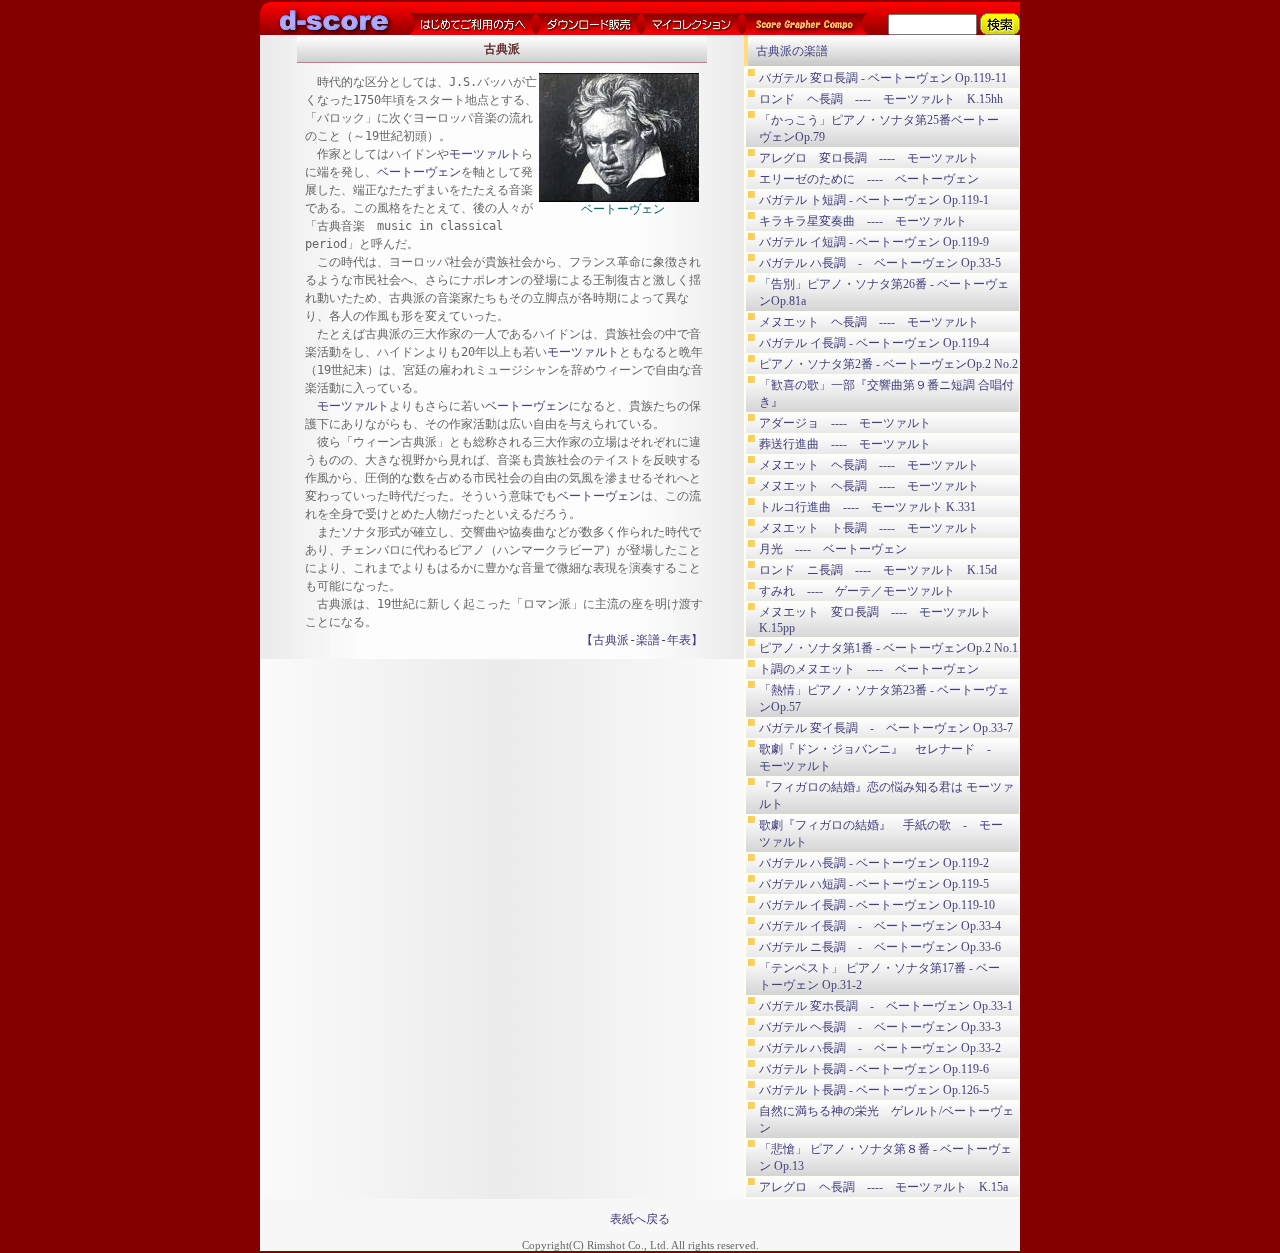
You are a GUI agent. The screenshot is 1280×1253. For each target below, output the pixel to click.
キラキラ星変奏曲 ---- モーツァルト (863, 221)
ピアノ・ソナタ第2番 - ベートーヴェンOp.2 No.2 (888, 364)
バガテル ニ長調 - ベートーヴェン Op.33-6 (880, 947)
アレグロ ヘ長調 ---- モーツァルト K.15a (883, 1187)
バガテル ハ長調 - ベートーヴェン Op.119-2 (874, 863)
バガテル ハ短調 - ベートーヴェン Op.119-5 (874, 884)
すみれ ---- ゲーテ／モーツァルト (857, 591)
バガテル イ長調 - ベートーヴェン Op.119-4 (874, 343)
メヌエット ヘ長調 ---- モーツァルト (869, 322)
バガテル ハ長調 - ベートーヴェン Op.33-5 (880, 263)
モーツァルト (485, 154)
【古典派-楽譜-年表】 (642, 640)
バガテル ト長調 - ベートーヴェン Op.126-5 (874, 1090)
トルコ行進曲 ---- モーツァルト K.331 (867, 507)
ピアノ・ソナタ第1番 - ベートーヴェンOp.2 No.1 (888, 648)
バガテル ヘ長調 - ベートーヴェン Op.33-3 (880, 1027)
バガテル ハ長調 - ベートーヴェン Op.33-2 (880, 1048)
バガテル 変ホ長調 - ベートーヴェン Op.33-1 (886, 1006)
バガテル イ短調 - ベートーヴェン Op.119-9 (874, 242)
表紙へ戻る (640, 1219)
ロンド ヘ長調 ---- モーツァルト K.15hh (881, 99)
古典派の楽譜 (792, 51)
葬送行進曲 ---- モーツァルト (845, 444)
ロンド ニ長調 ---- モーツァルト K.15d (878, 570)
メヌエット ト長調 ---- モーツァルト (869, 528)
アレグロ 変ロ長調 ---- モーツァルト (869, 158)
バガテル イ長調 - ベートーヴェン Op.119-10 (877, 905)
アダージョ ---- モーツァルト (845, 423)
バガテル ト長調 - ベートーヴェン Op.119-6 (874, 1069)
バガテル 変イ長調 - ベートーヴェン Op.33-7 (886, 728)
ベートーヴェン (419, 172)
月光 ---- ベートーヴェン (833, 549)
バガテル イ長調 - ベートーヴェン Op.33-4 (880, 926)
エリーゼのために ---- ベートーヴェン (869, 179)
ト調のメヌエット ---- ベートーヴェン (869, 669)
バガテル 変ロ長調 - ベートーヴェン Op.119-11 (883, 78)
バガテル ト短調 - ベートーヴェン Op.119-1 (874, 200)
